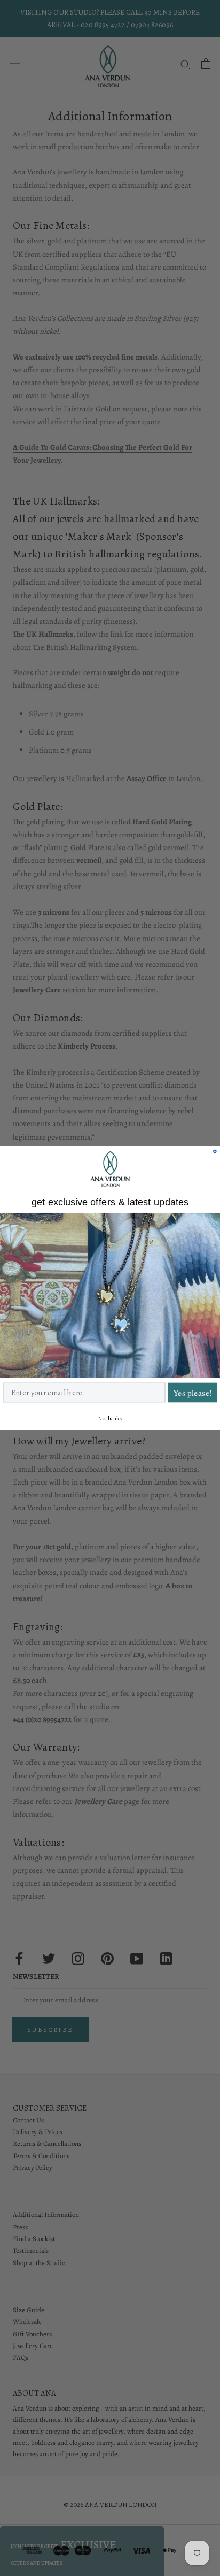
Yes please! (192, 1393)
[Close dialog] (215, 1152)
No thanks (110, 1419)
